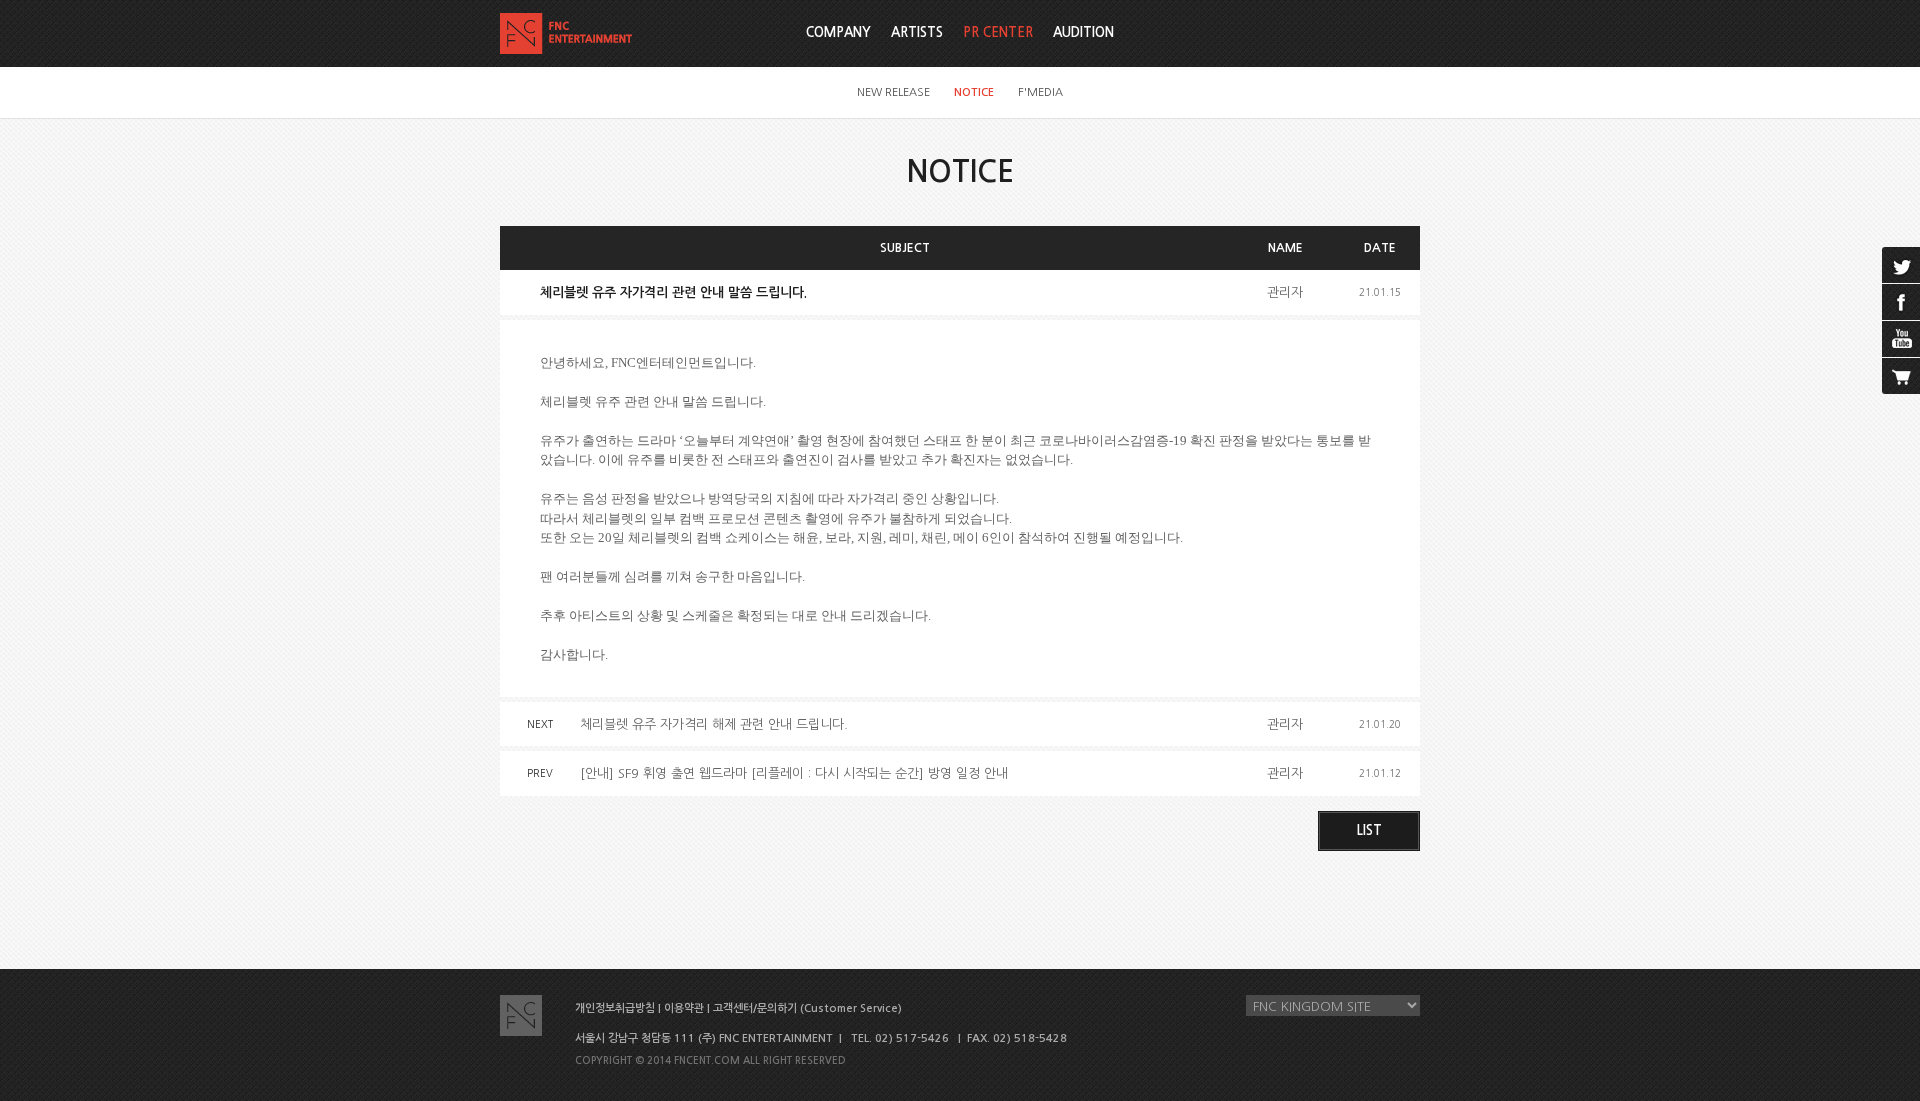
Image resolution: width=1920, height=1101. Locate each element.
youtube (1901, 339)
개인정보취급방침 (615, 1008)
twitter (1901, 265)
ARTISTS (917, 32)
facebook (1901, 302)
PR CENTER (998, 32)
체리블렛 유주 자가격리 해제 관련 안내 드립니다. (714, 724)
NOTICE (974, 92)
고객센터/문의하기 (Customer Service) (807, 1008)
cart (1901, 376)
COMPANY (838, 32)
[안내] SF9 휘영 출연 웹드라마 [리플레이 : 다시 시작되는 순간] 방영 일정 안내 (794, 773)
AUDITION (1083, 32)
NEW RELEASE (893, 92)
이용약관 (684, 1008)
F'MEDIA (1040, 92)
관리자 (1285, 292)
